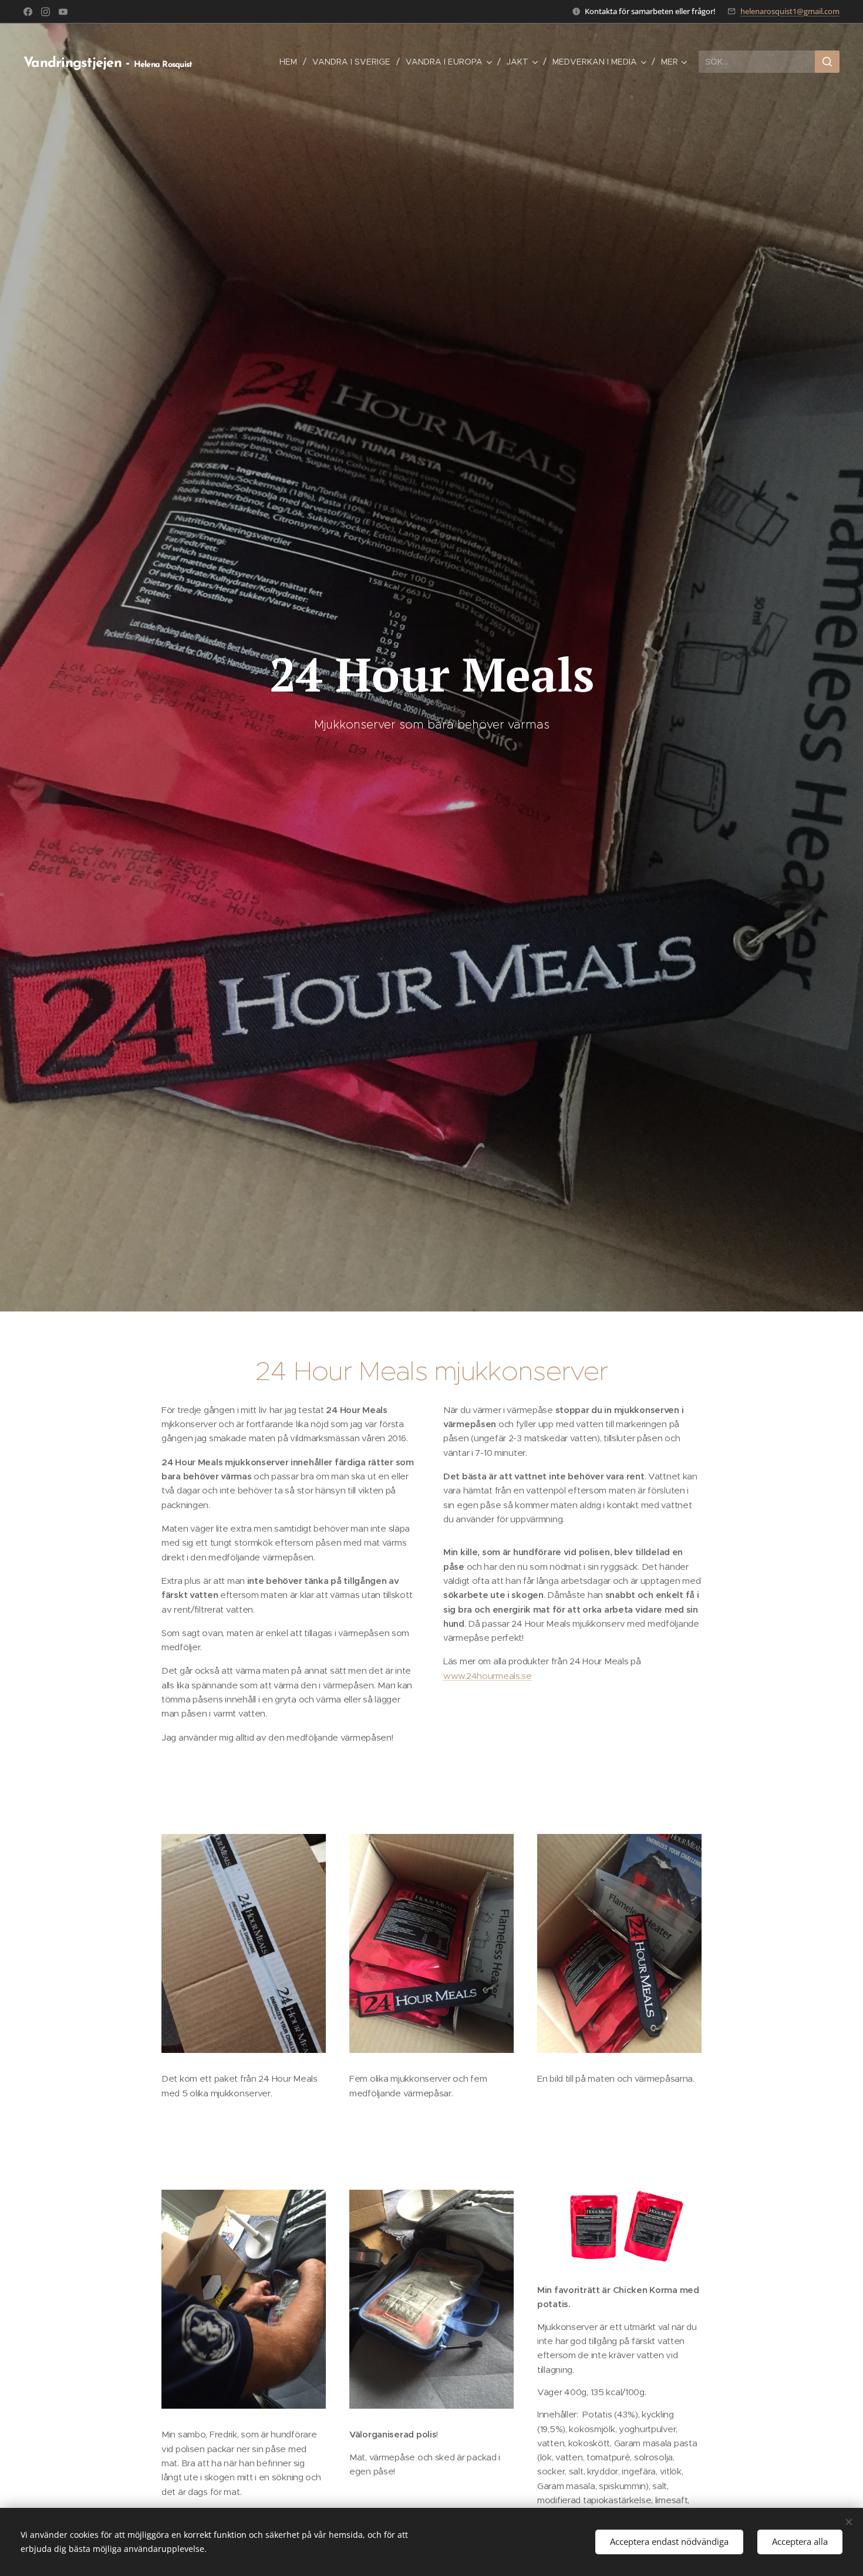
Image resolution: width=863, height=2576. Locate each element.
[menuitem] (291, 62)
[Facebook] (28, 12)
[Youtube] (63, 12)
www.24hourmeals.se (488, 1676)
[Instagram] (45, 12)
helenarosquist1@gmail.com (790, 11)
